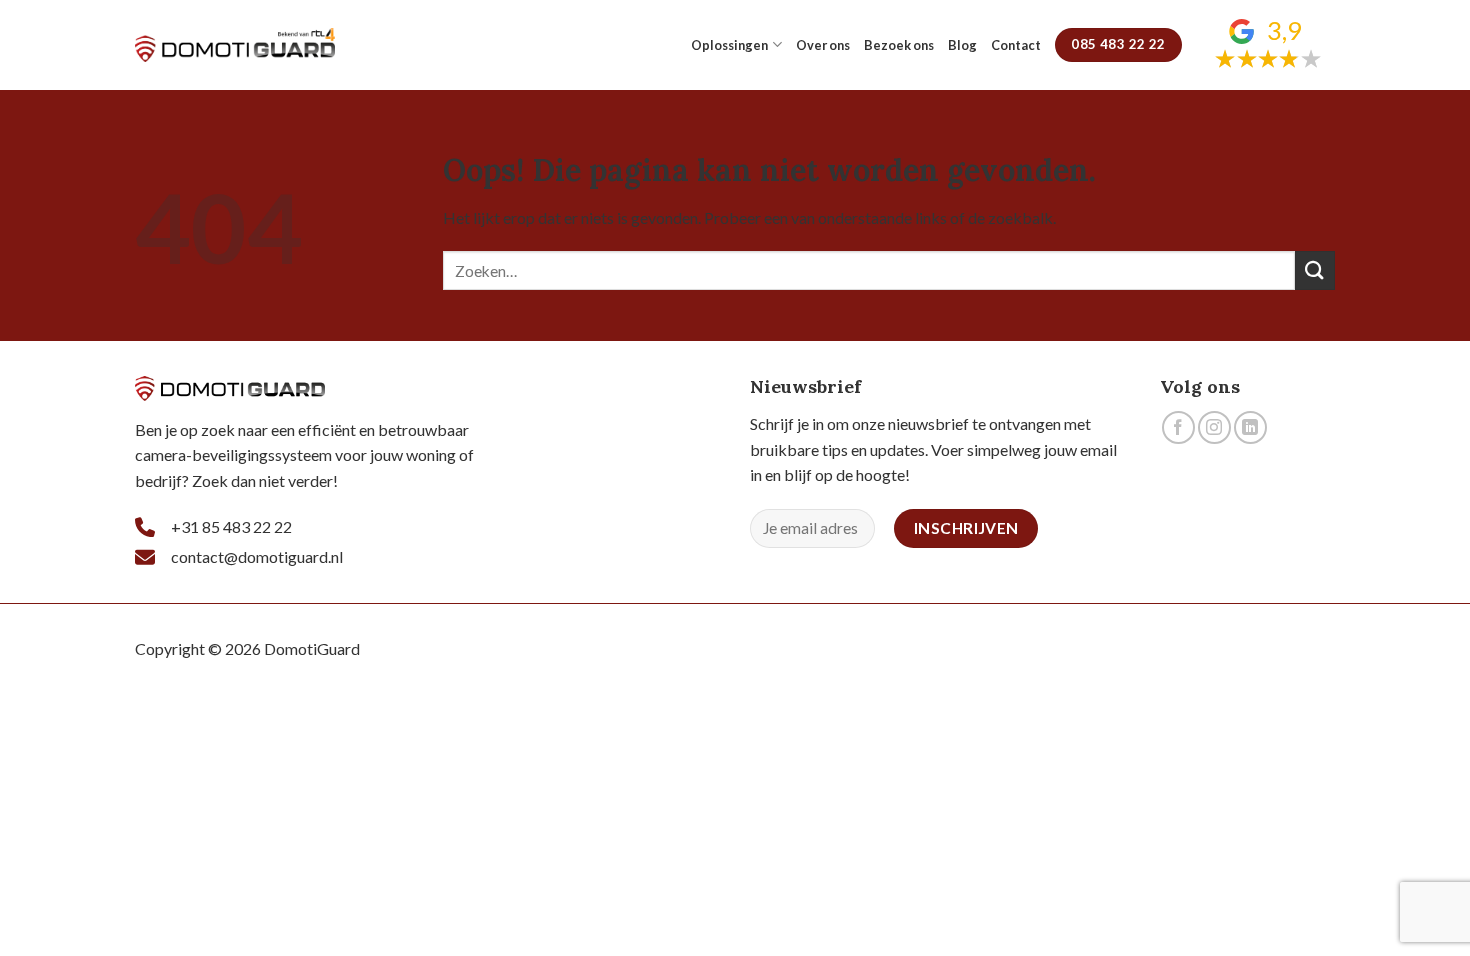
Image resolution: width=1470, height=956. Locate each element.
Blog (962, 45)
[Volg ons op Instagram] (1214, 427)
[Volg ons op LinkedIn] (1250, 427)
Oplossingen (729, 45)
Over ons (823, 45)
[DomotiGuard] (235, 45)
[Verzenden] (1315, 270)
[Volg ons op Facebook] (1178, 427)
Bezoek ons (899, 45)
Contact (1016, 45)
